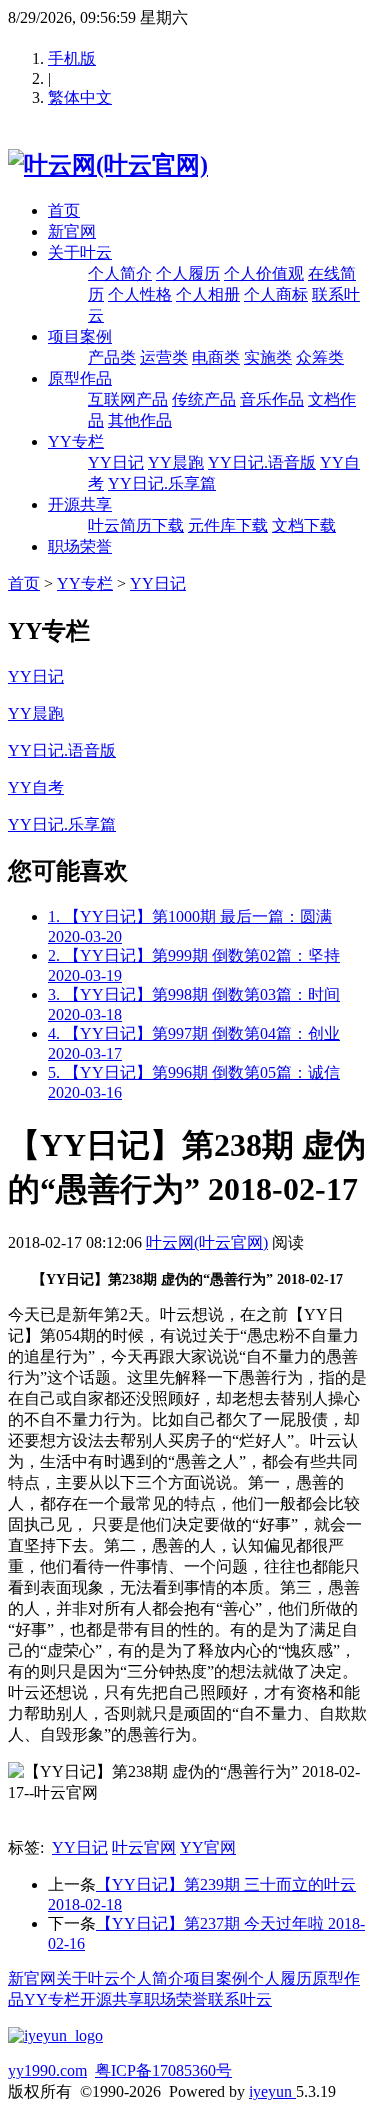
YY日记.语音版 (262, 462)
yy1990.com (47, 2070)
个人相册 (208, 294)
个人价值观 (264, 273)
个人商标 (276, 294)
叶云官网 (144, 1847)
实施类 (268, 357)
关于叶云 (80, 252)
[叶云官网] (55, 2035)
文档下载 (304, 525)
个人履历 (188, 273)
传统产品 (204, 399)
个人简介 (120, 273)
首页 (64, 210)
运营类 (164, 357)
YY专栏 (76, 441)
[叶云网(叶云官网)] (108, 165)
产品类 (112, 357)
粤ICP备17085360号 (163, 2070)
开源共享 (80, 504)
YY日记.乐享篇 (162, 483)
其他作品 (140, 420)
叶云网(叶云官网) (207, 1242)
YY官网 (208, 1847)
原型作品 (80, 378)
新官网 (72, 231)
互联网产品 (128, 399)
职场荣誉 (80, 546)
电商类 (216, 357)
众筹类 (320, 357)
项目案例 (80, 336)
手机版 (72, 58)
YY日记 (116, 462)
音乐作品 (272, 399)
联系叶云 (240, 1999)
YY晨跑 (176, 462)
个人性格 (140, 294)
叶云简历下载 (136, 525)
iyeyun (272, 2091)
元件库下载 (228, 525)
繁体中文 (80, 97)
